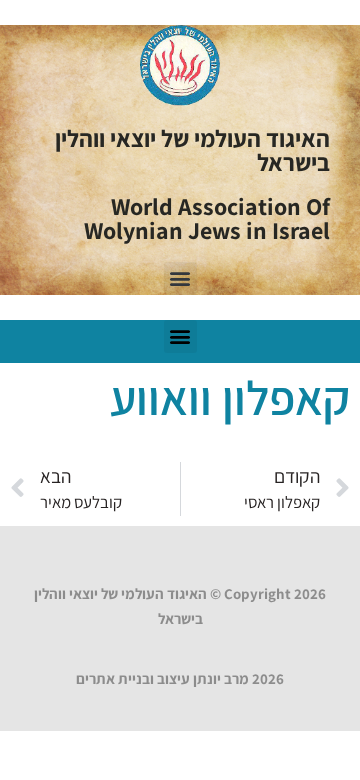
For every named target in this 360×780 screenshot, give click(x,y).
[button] (180, 278)
